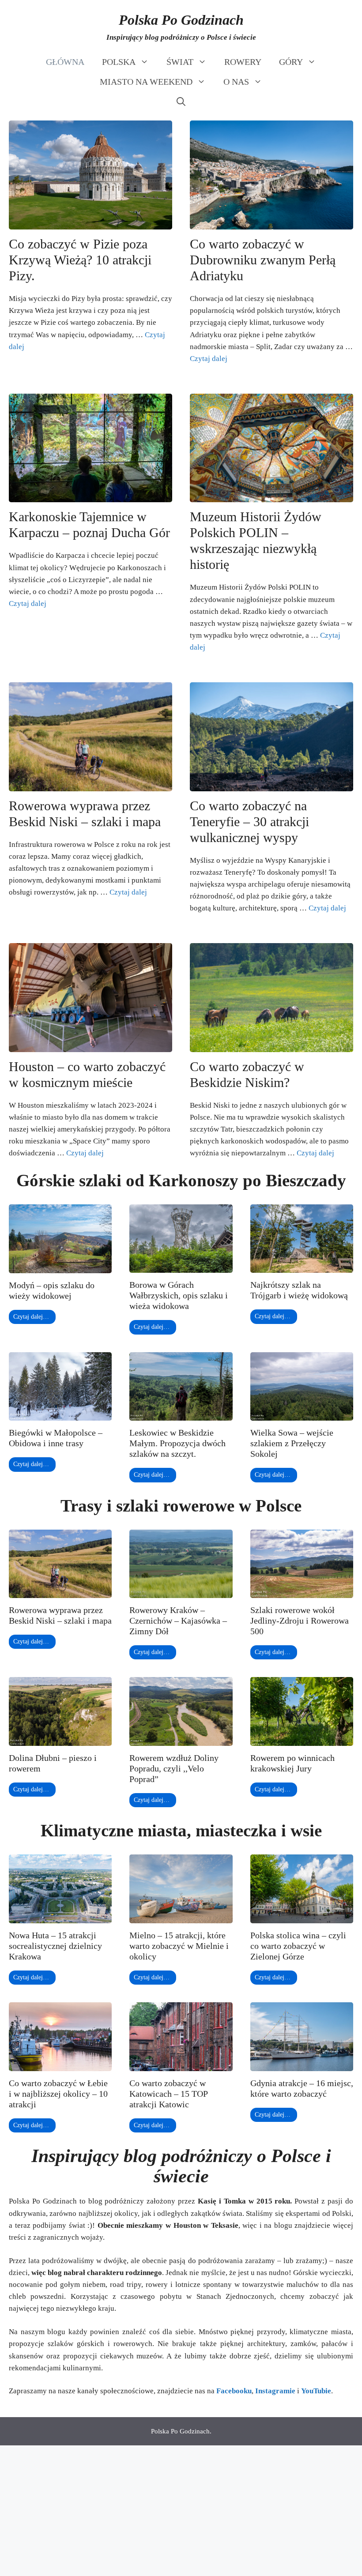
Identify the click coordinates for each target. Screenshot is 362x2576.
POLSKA (119, 62)
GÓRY (291, 62)
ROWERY (243, 62)
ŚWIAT (180, 62)
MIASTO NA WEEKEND (146, 82)
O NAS (236, 82)
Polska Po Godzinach (181, 20)
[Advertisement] (181, 2511)
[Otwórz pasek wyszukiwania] (181, 102)
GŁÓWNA (65, 62)
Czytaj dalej (209, 359)
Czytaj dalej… (31, 1317)
